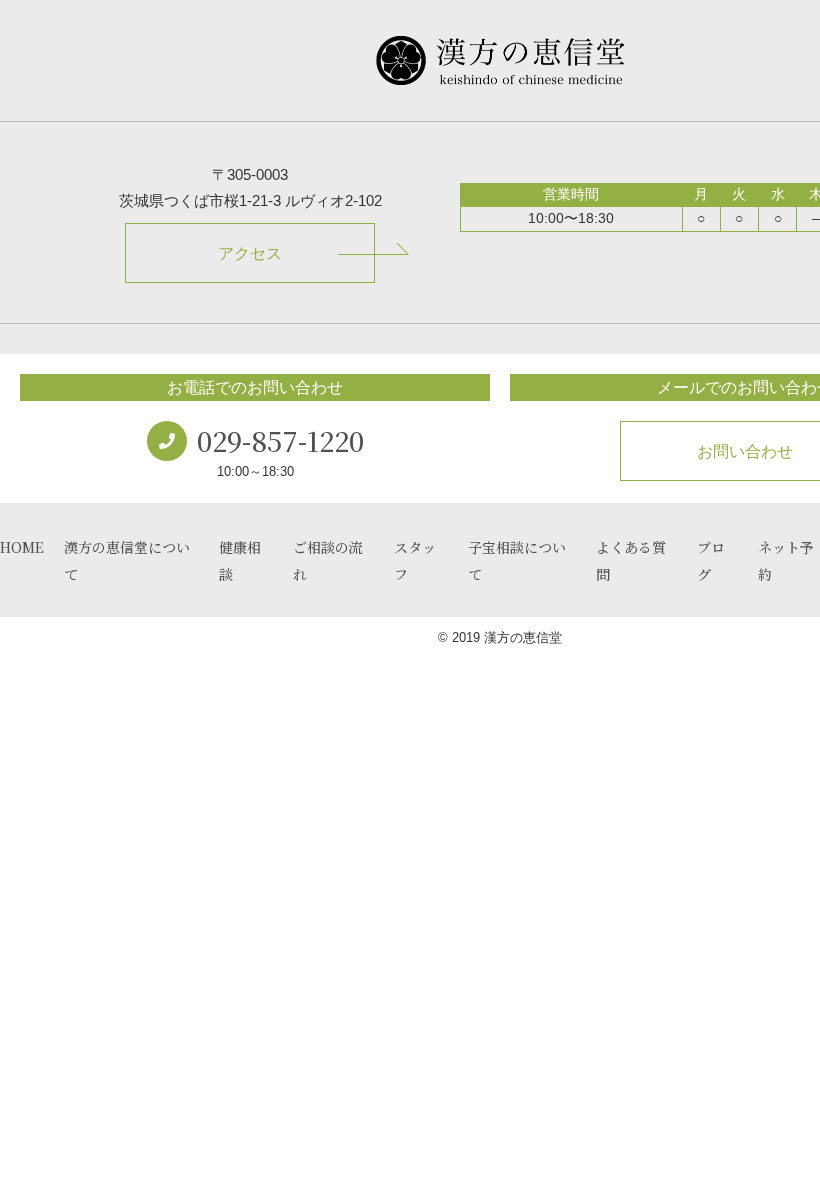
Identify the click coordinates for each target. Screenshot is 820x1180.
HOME (22, 547)
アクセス (250, 253)
